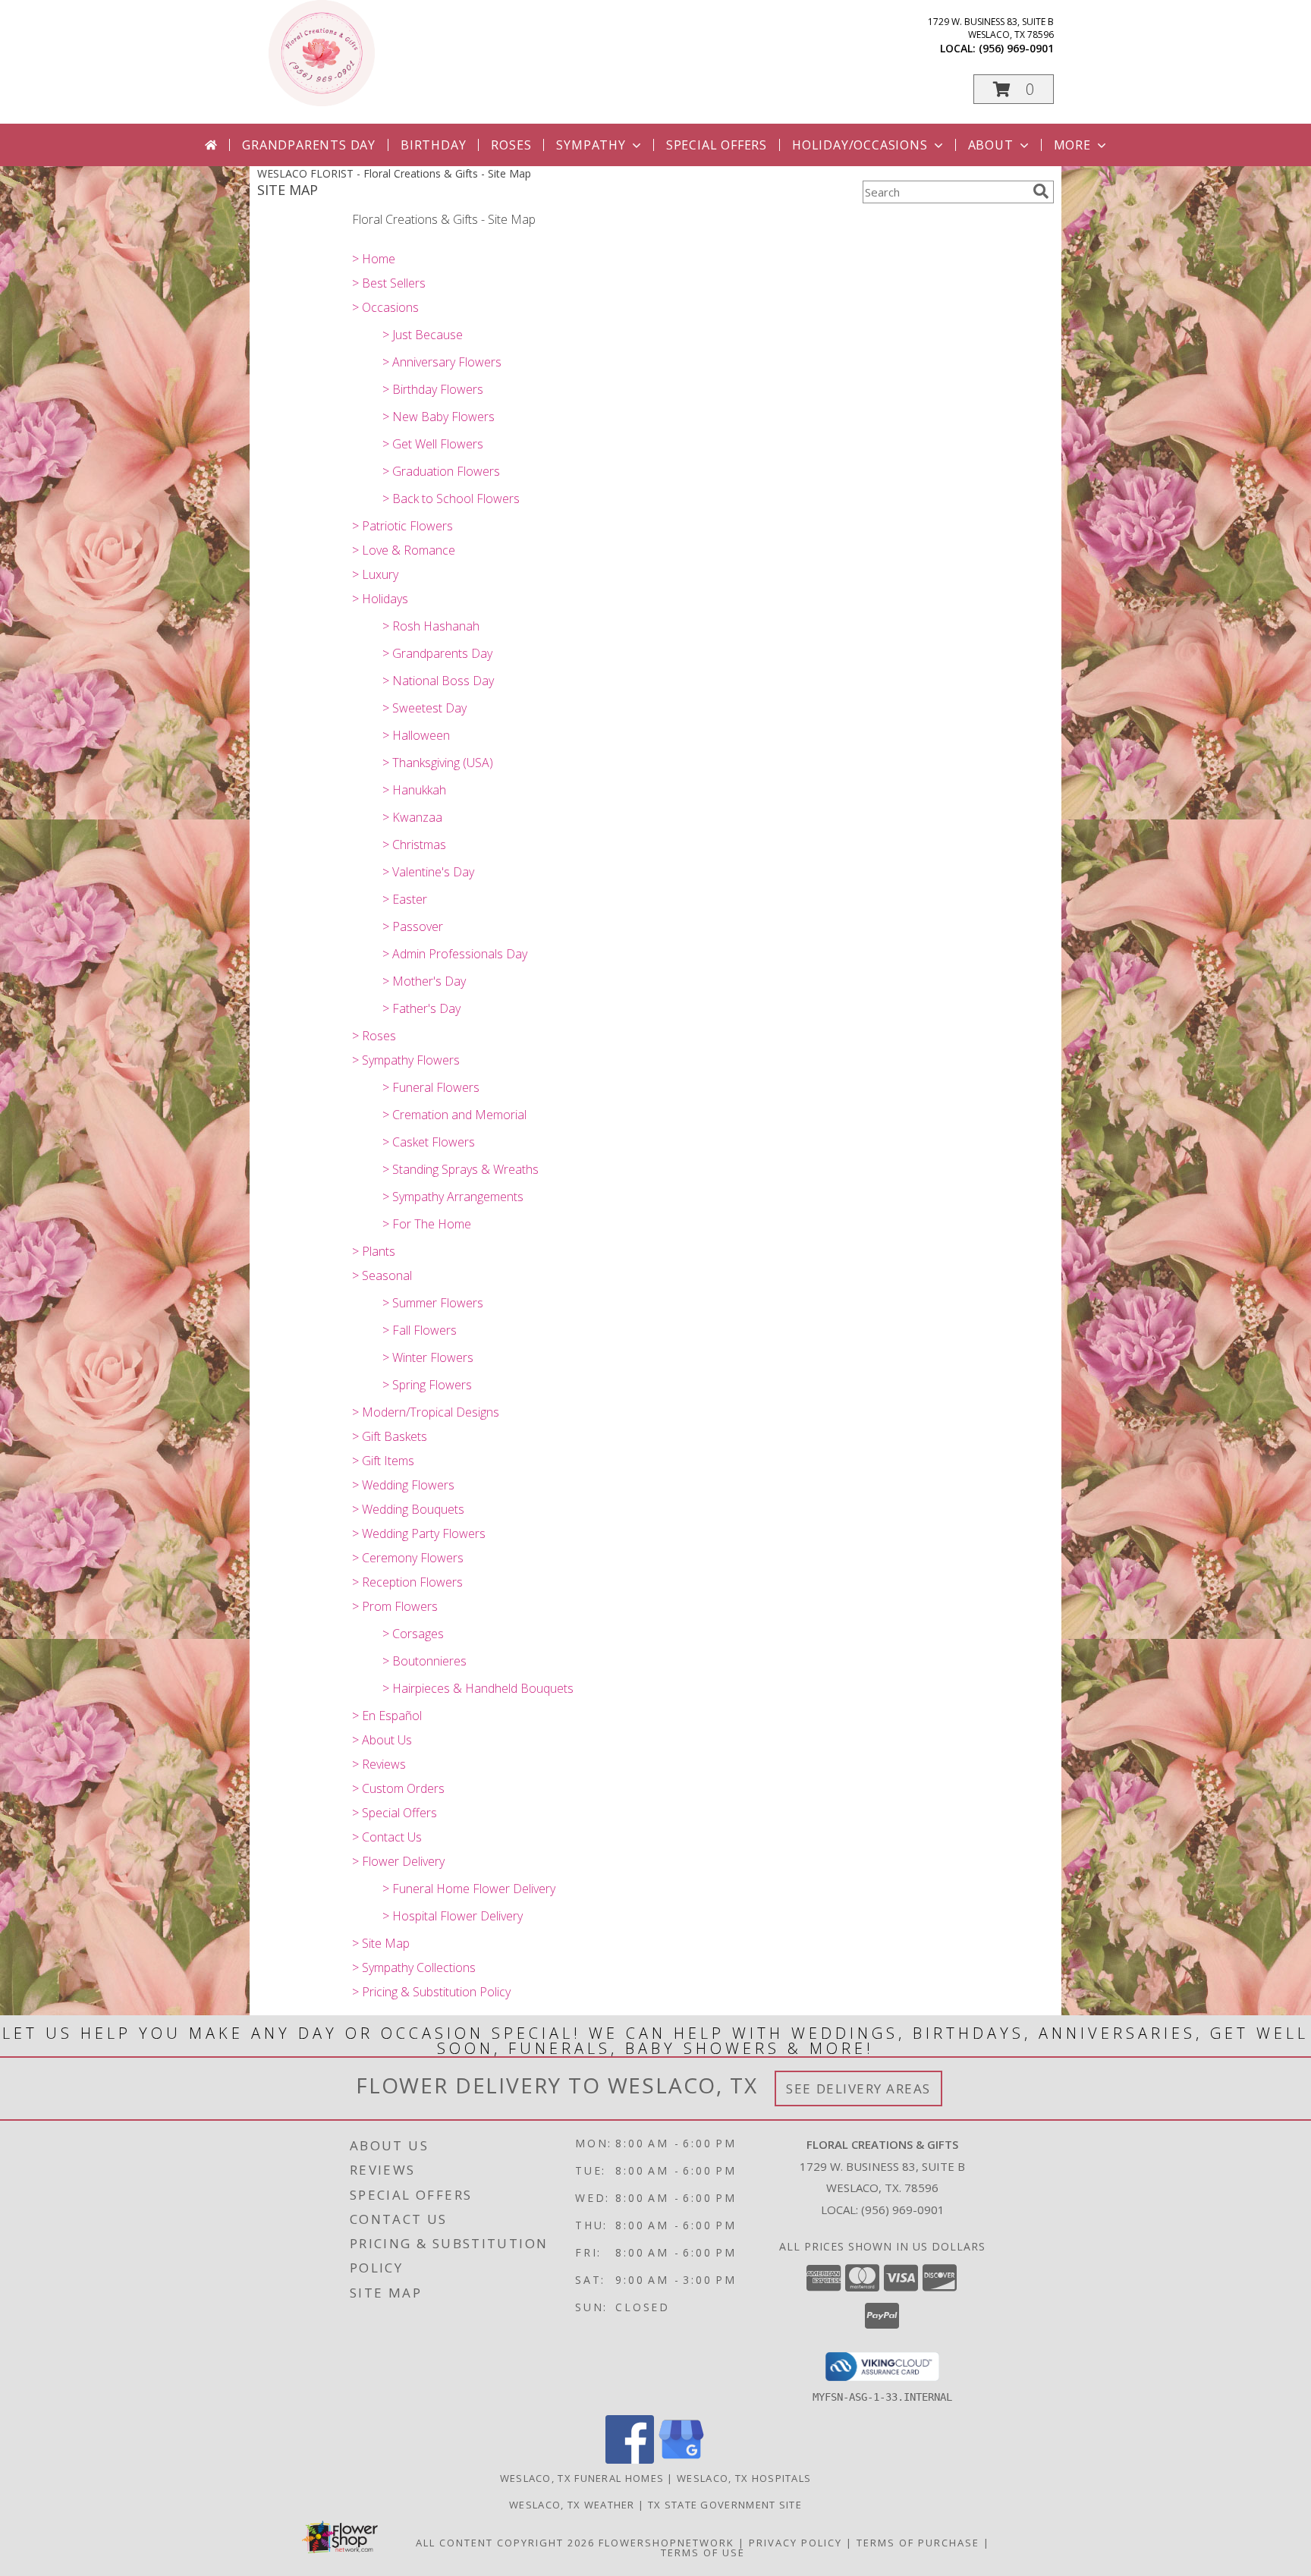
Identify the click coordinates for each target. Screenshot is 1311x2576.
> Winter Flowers (428, 1357)
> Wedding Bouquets (408, 1509)
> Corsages (413, 1634)
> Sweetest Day (424, 708)
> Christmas (414, 845)
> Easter (405, 899)
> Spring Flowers (427, 1385)
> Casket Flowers (429, 1142)
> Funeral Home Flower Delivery (469, 1889)
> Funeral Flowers (431, 1087)
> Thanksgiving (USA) (438, 763)
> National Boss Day (438, 681)
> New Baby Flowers (439, 417)
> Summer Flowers (433, 1303)
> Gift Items (383, 1461)
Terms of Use (703, 2552)
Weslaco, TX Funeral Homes (582, 2478)
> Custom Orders (398, 1788)
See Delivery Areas (858, 2088)
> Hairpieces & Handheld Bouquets (478, 1688)
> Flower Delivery (398, 1861)
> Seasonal (382, 1275)
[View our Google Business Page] (681, 2460)
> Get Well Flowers (433, 444)
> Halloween (416, 735)
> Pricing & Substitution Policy (431, 1992)
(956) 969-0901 (1016, 48)
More (1072, 145)
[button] (1014, 89)
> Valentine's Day (428, 872)
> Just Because (423, 335)
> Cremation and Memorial (454, 1115)
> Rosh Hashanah (431, 626)
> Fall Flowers (420, 1330)
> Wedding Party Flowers (419, 1533)
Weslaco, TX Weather (572, 2505)
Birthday (433, 145)
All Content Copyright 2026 (505, 2543)
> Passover (413, 926)
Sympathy (591, 145)
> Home (374, 259)
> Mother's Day (424, 981)
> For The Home (427, 1224)
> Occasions (385, 307)
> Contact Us (387, 1837)
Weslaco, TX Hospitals (744, 2478)
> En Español (387, 1716)
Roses (511, 145)
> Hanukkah (414, 790)
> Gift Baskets (390, 1436)
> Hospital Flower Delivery (453, 1916)
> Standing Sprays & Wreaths (461, 1169)
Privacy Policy (795, 2543)
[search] (1041, 191)
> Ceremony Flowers (408, 1558)
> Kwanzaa (412, 817)
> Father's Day (421, 1008)
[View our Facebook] (630, 2460)
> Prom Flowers (395, 1606)
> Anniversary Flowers (442, 362)
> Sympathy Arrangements (453, 1197)
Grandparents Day (309, 145)
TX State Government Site (725, 2505)
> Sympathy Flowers (406, 1060)
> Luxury (375, 574)
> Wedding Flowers (403, 1485)
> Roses (374, 1036)
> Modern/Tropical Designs (426, 1412)
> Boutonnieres (424, 1661)
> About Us (382, 1740)
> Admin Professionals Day (455, 954)
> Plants (374, 1251)
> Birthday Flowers (433, 389)
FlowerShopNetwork (667, 2543)
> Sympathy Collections (414, 1967)
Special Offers (717, 145)
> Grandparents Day (437, 653)
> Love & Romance (404, 550)
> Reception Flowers (407, 1582)
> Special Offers (395, 1813)
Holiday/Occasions (860, 145)
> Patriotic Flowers (402, 526)
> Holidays (380, 599)
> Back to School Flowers (451, 499)
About (991, 145)
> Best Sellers (389, 283)
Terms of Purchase (918, 2543)
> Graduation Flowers (441, 471)
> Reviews (379, 1764)
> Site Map (381, 1943)
